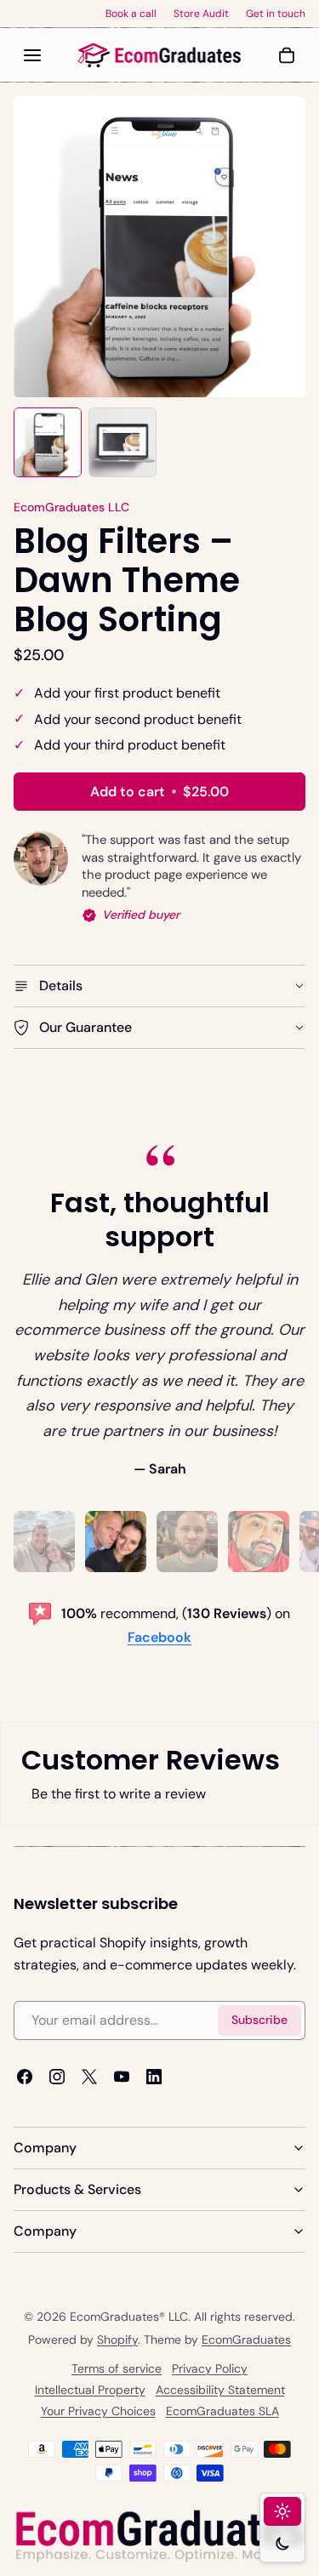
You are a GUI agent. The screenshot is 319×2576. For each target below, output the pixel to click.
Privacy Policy (210, 2368)
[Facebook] (25, 2077)
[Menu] (32, 55)
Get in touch (276, 14)
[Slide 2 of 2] (122, 442)
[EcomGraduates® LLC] (160, 55)
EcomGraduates (246, 2339)
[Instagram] (57, 2077)
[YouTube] (122, 2077)
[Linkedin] (154, 2077)
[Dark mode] (282, 2544)
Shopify (117, 2339)
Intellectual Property (90, 2390)
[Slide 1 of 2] (48, 442)
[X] (89, 2077)
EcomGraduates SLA (222, 2411)
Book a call (131, 14)
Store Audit (201, 14)
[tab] (44, 1542)
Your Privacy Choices (98, 2411)
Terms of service (117, 2368)
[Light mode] (282, 2511)
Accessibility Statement (220, 2390)
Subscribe (259, 2020)
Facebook (159, 1637)
